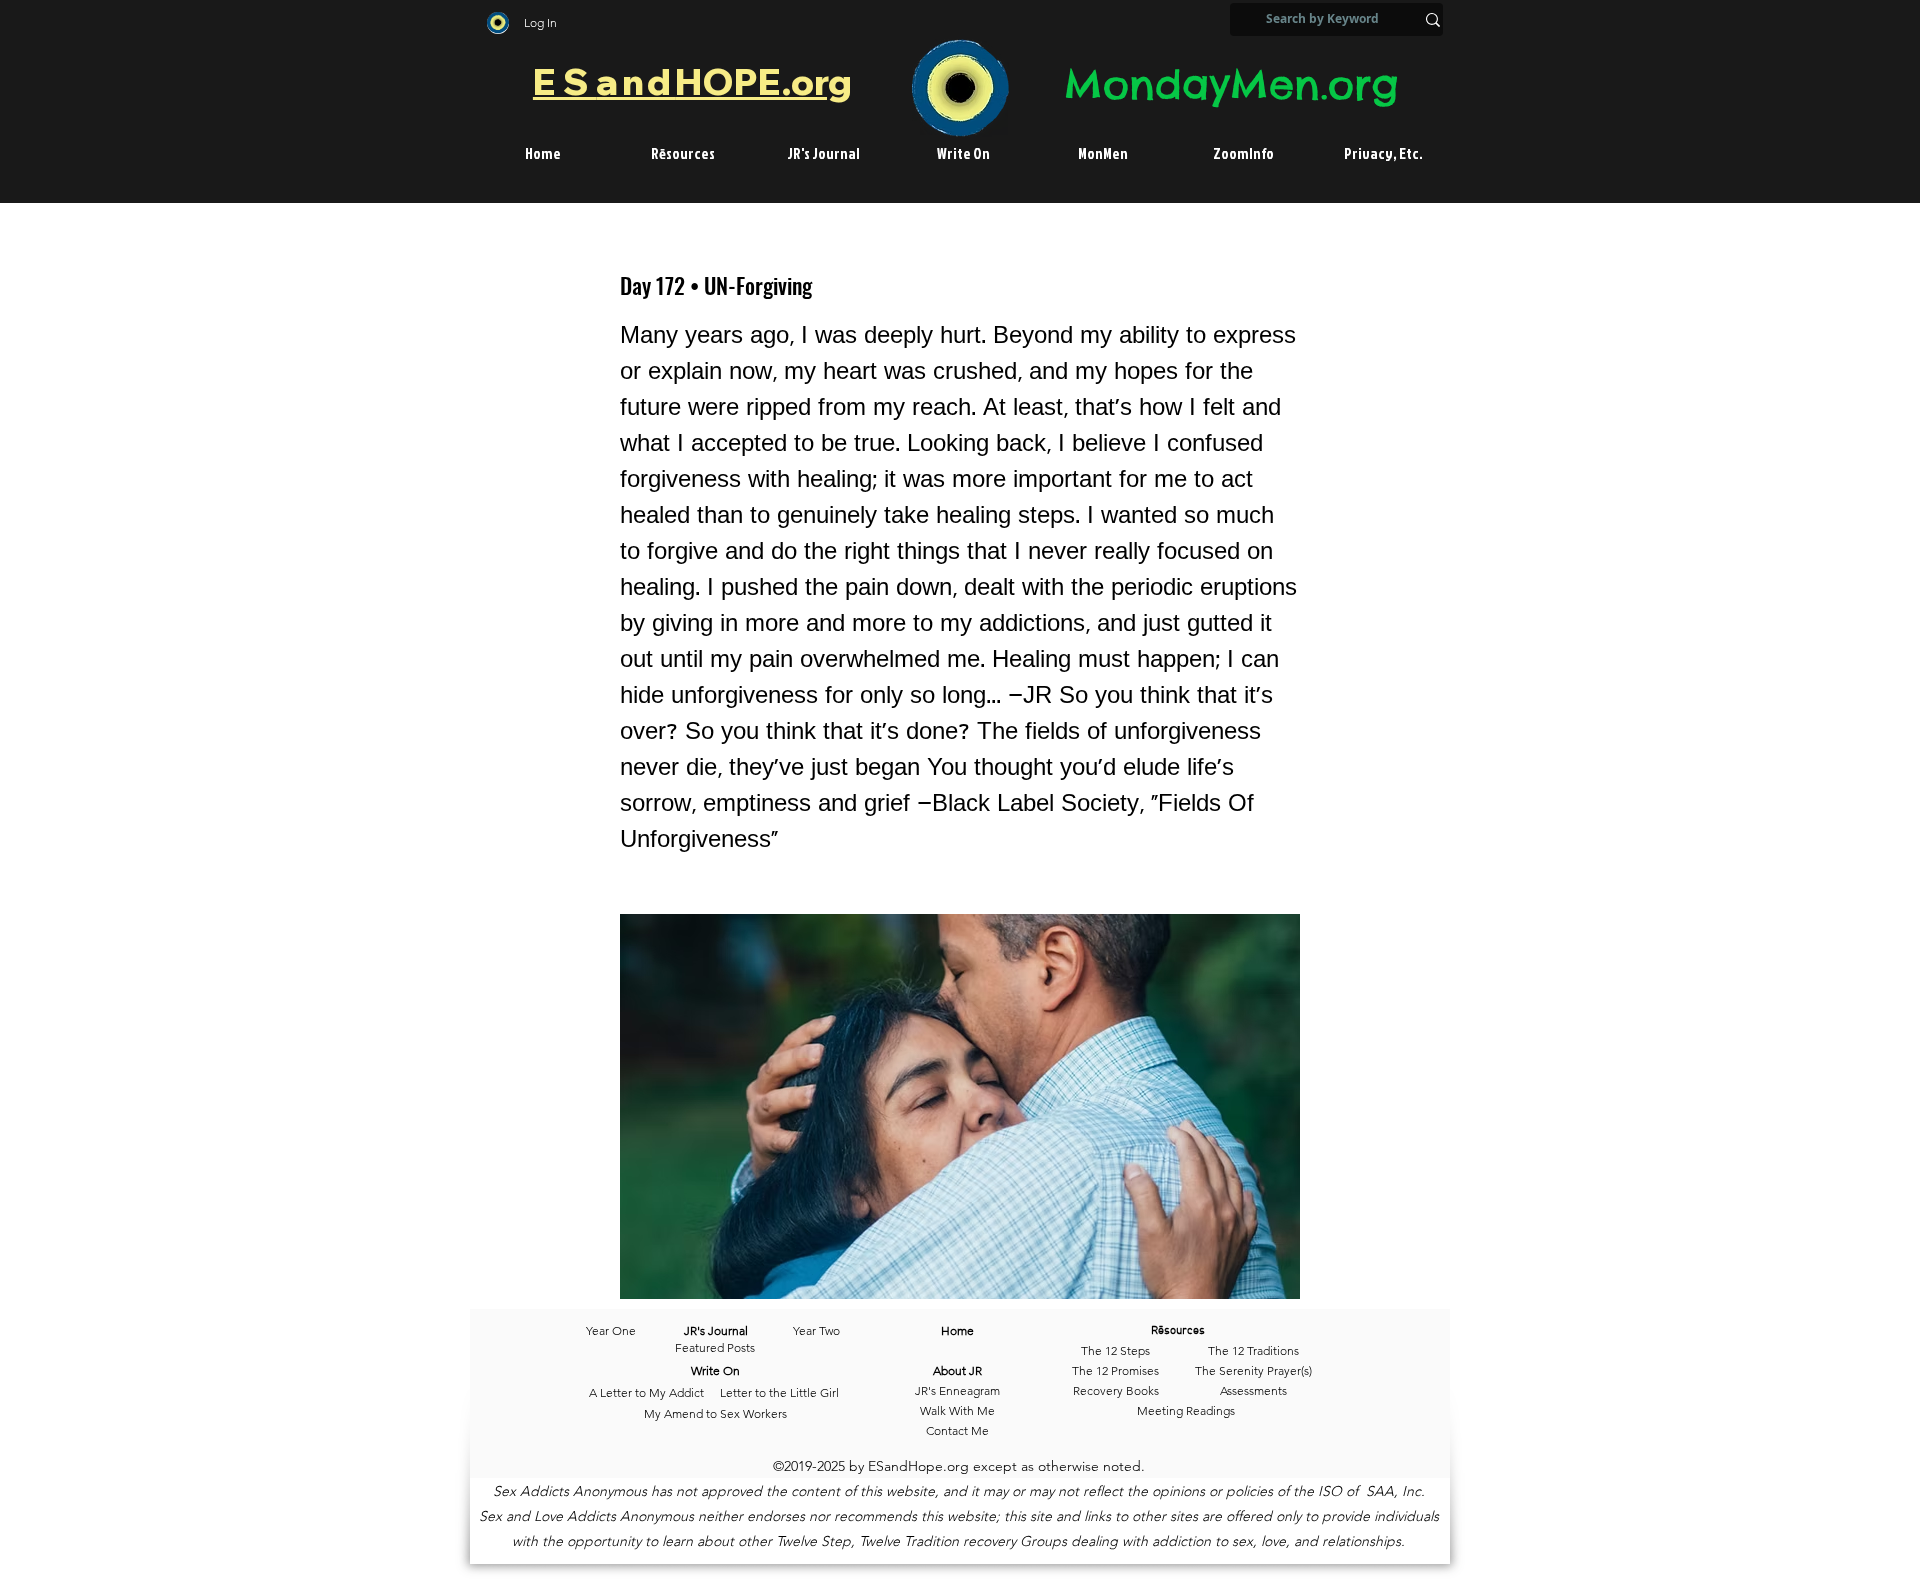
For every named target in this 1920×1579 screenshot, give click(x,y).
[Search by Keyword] (1433, 19)
